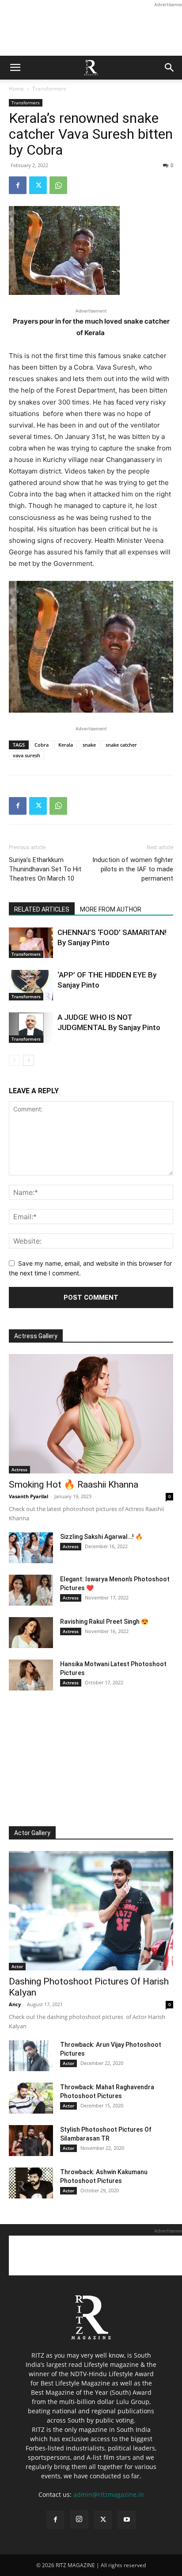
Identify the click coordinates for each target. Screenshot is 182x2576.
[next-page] (28, 1060)
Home (16, 89)
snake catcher (121, 745)
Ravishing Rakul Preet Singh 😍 (104, 1622)
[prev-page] (14, 1060)
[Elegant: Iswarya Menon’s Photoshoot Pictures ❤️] (31, 1590)
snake (89, 745)
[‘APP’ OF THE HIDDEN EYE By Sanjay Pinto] (31, 985)
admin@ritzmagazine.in (109, 2494)
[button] (15, 68)
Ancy (15, 2004)
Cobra (42, 745)
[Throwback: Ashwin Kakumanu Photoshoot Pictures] (31, 2183)
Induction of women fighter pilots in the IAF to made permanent (133, 869)
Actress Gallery (36, 1336)
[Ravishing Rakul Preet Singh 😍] (31, 1633)
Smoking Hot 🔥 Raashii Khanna (74, 1485)
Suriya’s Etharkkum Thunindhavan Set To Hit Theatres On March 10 (45, 869)
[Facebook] (18, 185)
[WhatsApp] (58, 185)
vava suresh (27, 755)
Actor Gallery (32, 1833)
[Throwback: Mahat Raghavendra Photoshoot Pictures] (31, 2098)
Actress (19, 1469)
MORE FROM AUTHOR (111, 909)
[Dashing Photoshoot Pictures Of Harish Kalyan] (91, 1911)
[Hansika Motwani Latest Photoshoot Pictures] (31, 1675)
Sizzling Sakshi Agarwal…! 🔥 (101, 1537)
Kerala (66, 745)
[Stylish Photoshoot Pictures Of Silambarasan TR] (31, 2141)
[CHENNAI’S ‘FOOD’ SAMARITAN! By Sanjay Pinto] (31, 943)
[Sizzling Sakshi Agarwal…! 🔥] (31, 1548)
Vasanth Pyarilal (28, 1496)
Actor (17, 1966)
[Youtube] (127, 2520)
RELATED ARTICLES (42, 909)
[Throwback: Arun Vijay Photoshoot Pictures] (31, 2056)
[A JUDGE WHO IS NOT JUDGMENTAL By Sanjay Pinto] (31, 1028)
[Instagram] (79, 2519)
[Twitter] (38, 185)
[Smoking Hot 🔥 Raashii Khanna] (91, 1414)
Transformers (49, 89)
